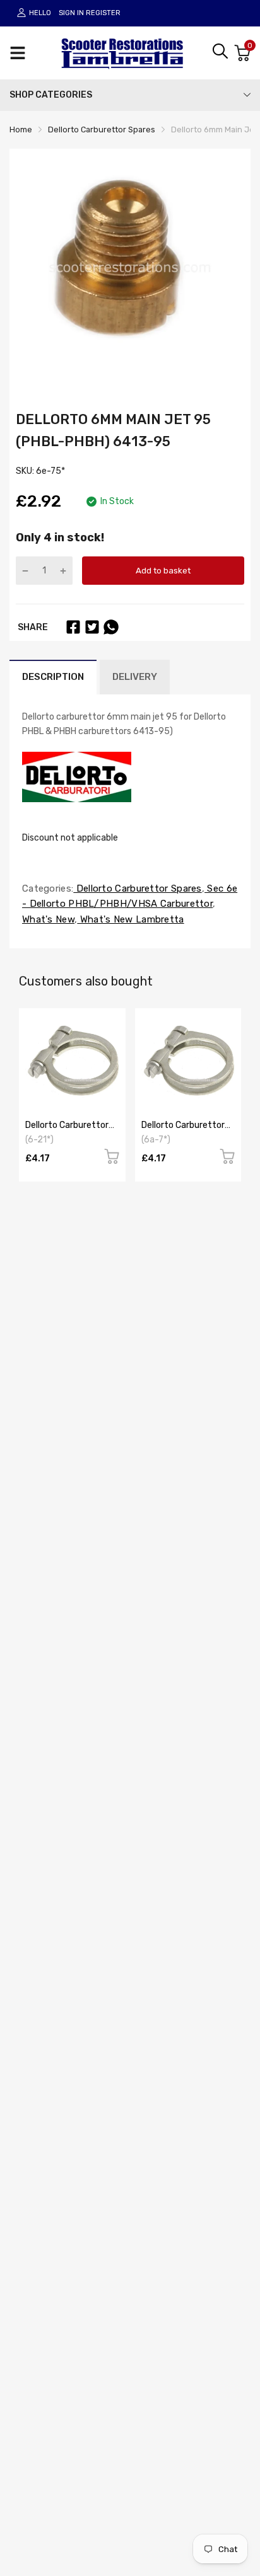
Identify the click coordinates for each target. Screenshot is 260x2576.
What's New (48, 919)
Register (103, 13)
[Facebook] (73, 627)
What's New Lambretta (130, 919)
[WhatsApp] (111, 627)
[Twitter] (92, 627)
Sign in (71, 13)
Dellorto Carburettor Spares (137, 888)
